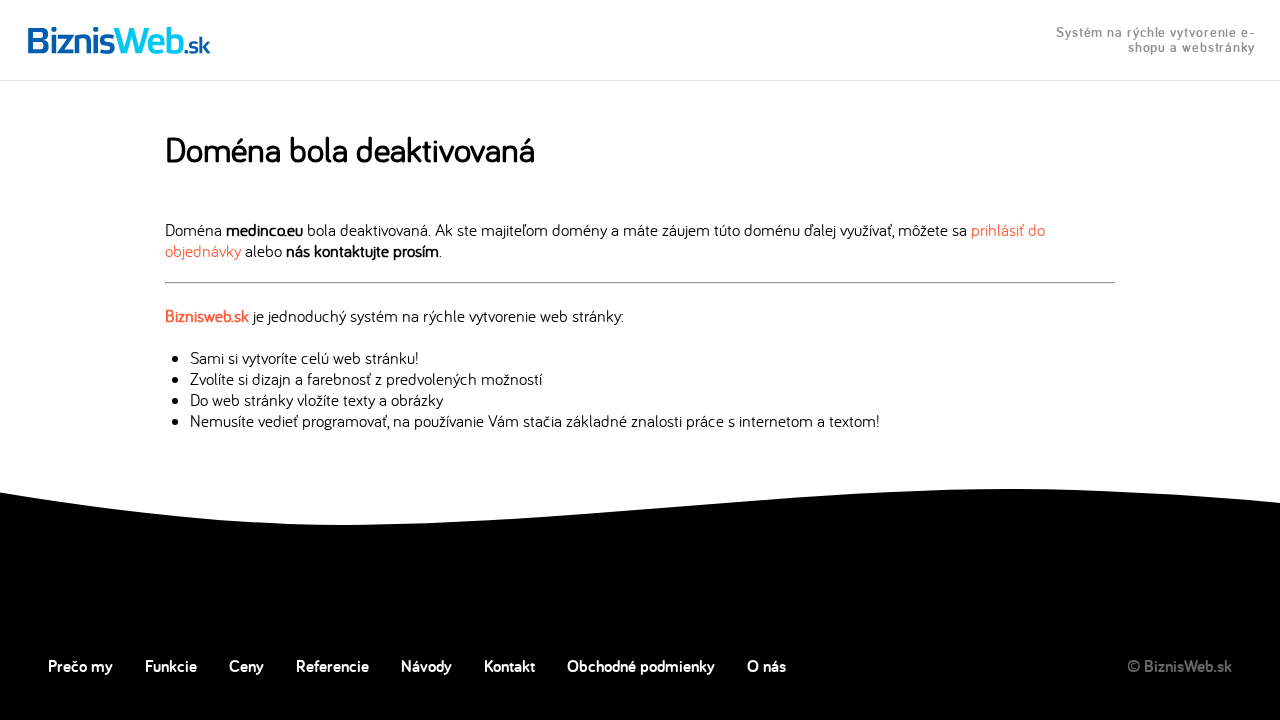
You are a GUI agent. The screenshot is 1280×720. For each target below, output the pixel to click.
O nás (766, 666)
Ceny (246, 666)
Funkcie (171, 666)
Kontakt (509, 666)
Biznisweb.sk (207, 315)
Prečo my (80, 666)
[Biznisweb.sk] (119, 40)
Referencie (332, 666)
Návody (426, 666)
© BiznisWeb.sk (1179, 666)
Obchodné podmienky (641, 666)
